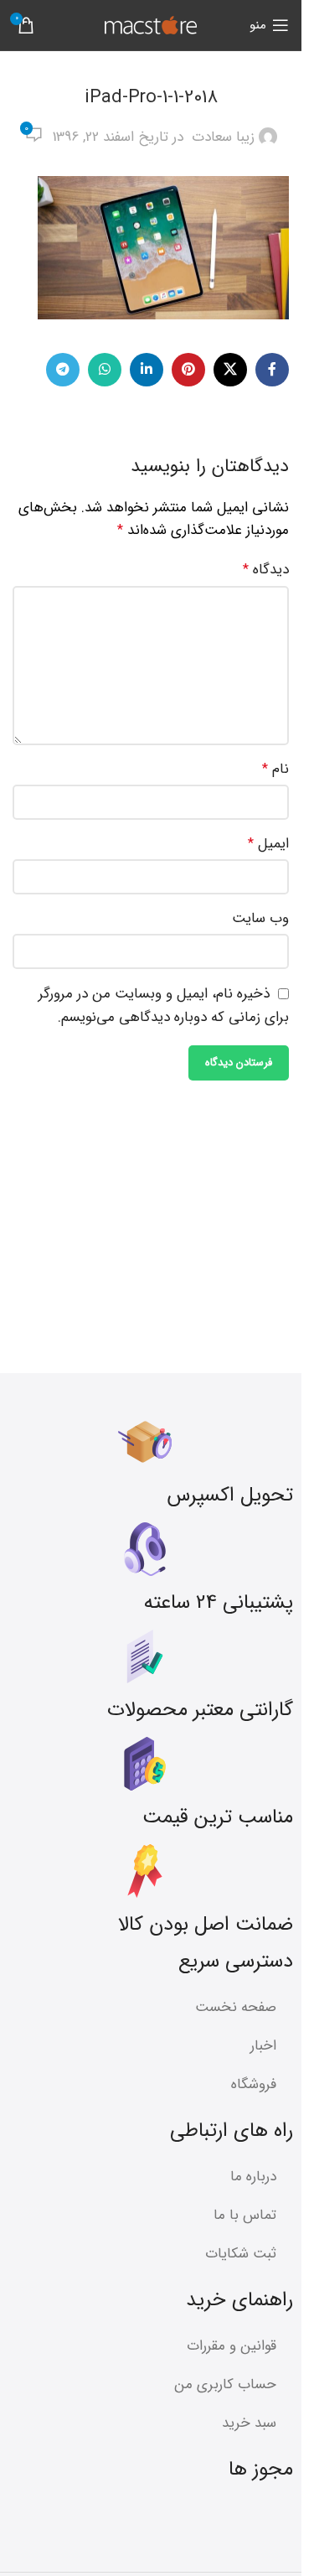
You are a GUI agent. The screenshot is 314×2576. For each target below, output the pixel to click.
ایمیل (268, 844)
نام (275, 769)
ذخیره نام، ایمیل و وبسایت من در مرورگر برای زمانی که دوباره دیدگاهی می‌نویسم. (164, 1006)
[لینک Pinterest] (188, 370)
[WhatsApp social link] (105, 370)
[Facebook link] (272, 370)
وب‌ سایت (260, 918)
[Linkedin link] (147, 370)
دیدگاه (266, 570)
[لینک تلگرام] (63, 370)
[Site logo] (151, 25)
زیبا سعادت (223, 137)
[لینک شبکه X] (230, 370)
